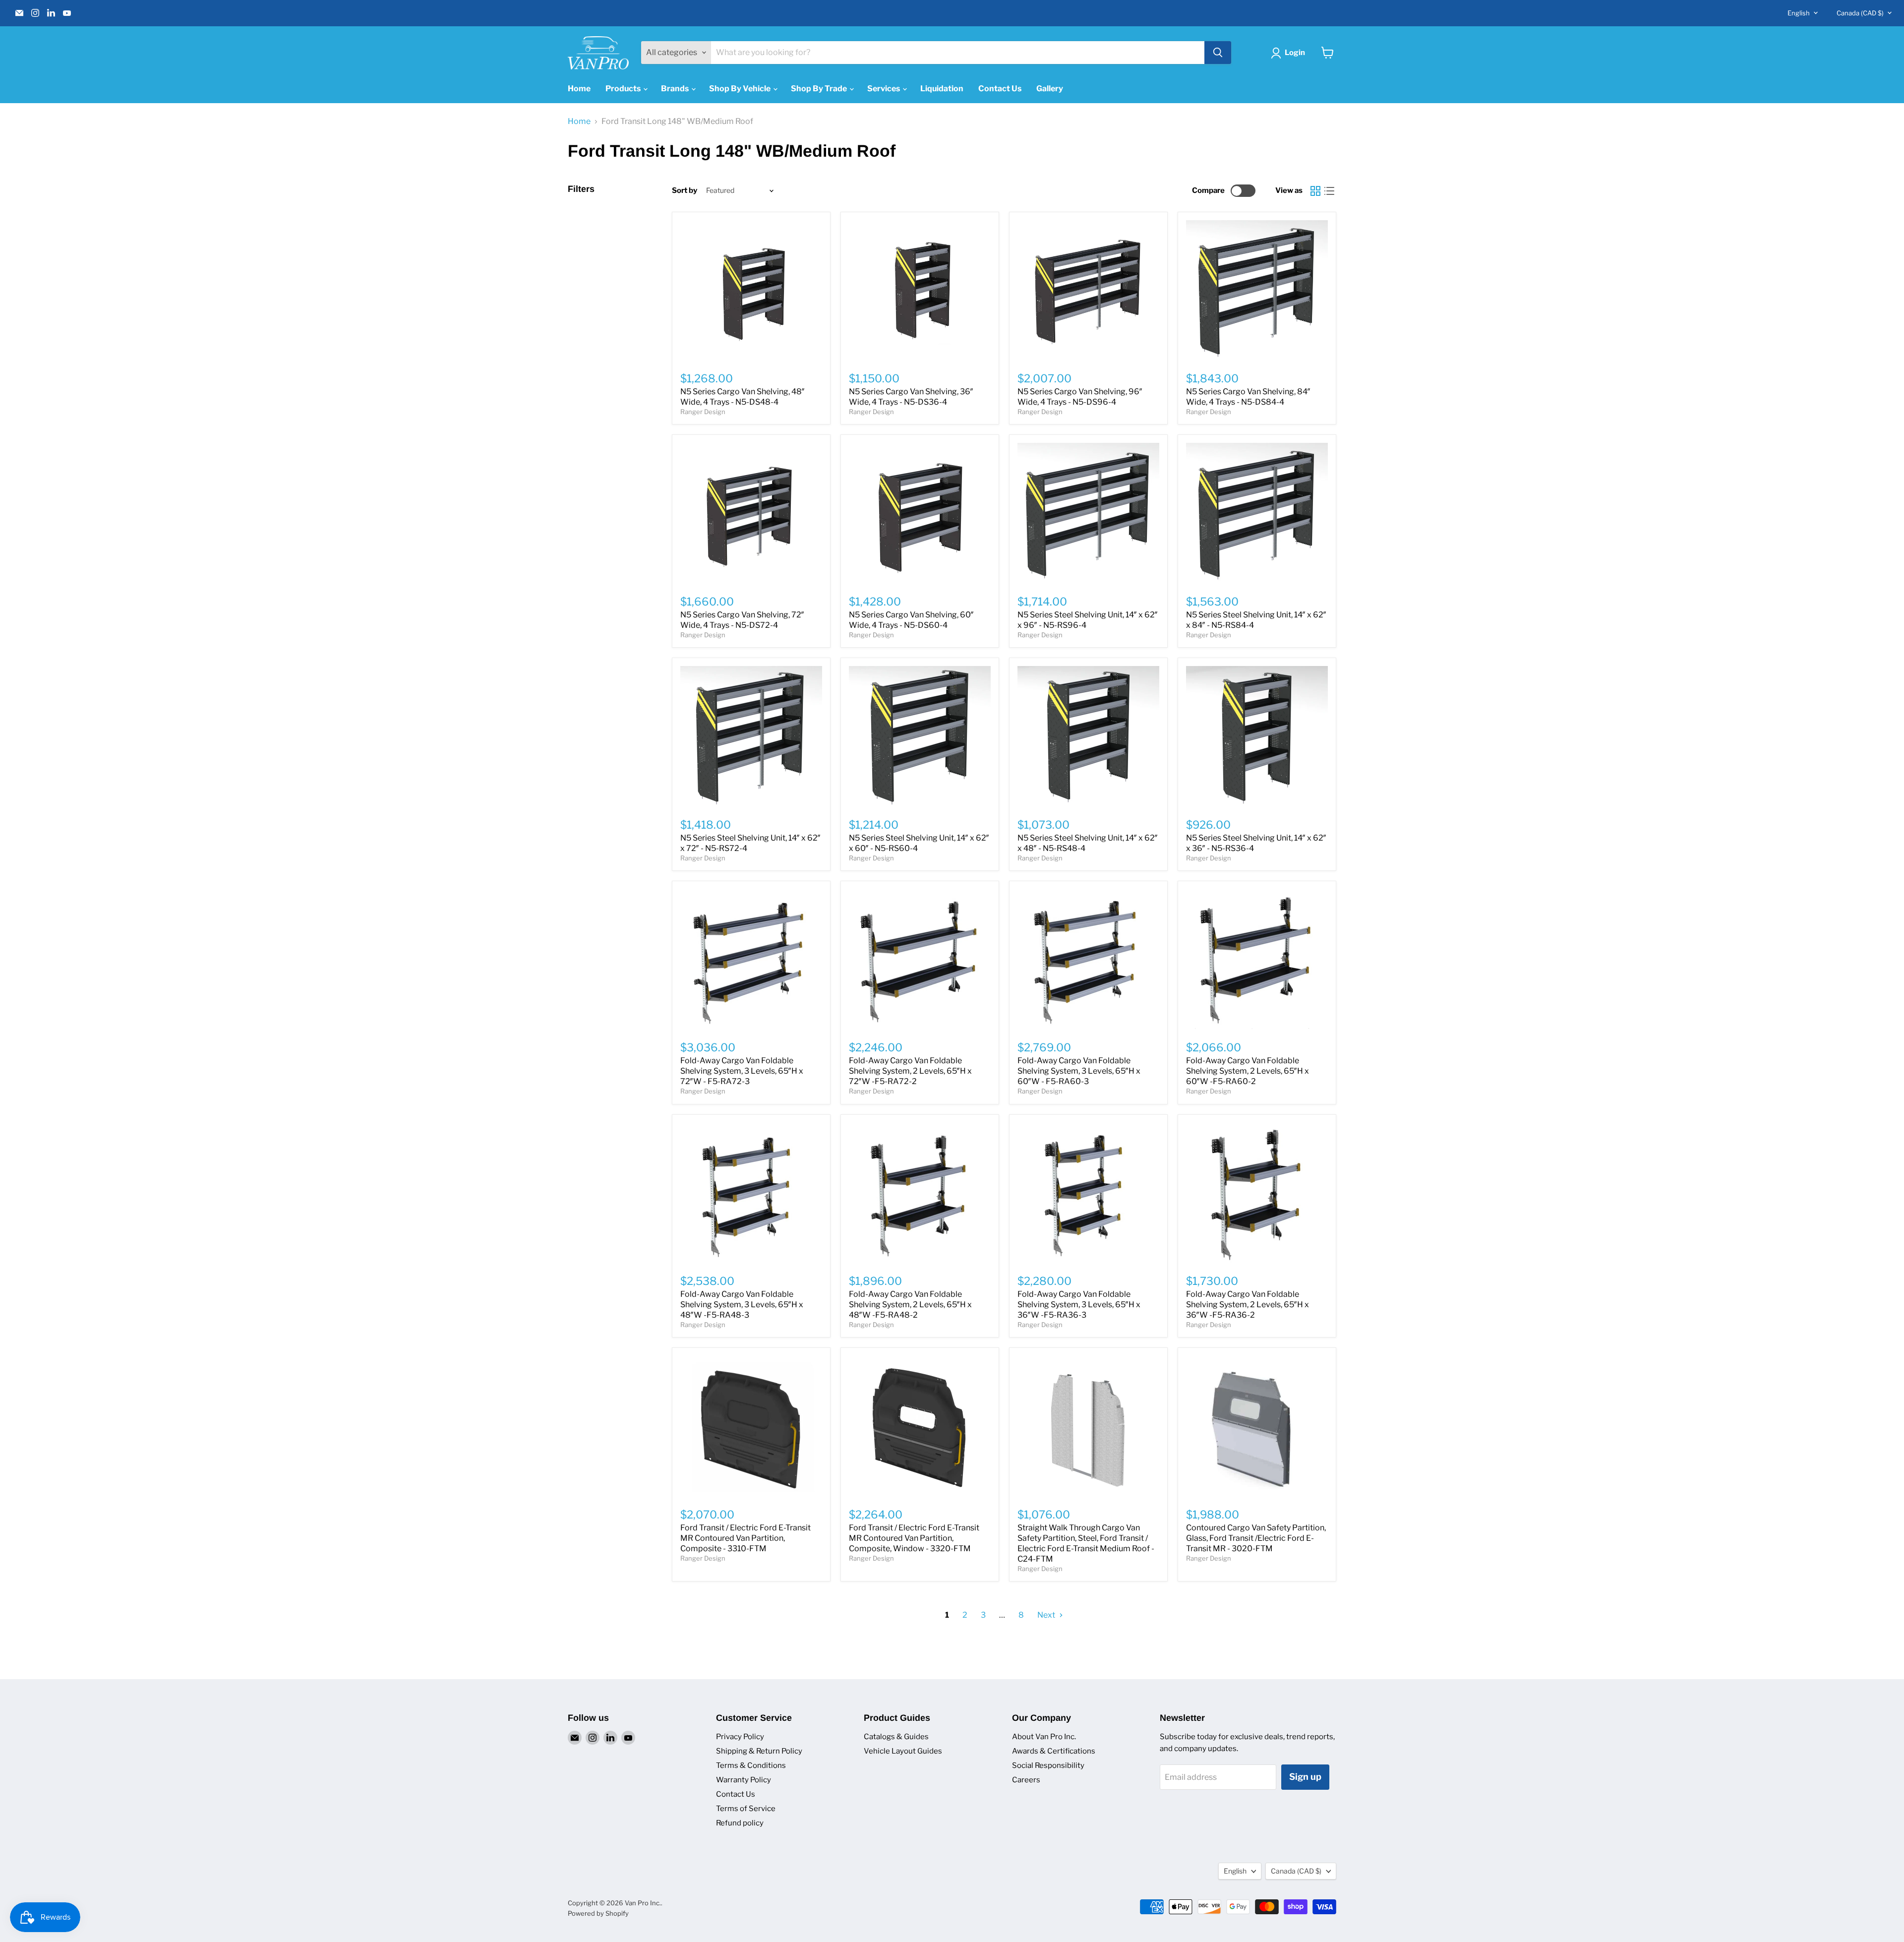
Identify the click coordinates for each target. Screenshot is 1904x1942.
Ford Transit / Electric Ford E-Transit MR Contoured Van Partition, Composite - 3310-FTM (745, 1538)
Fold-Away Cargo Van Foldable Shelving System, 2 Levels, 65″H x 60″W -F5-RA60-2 (1248, 1071)
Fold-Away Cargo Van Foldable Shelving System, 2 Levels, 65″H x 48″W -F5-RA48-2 (910, 1305)
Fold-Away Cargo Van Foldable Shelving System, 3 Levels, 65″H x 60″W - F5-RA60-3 (1079, 1071)
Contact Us (1000, 89)
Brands (676, 89)
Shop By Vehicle (741, 89)
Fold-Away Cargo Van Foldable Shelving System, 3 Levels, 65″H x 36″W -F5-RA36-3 (1079, 1305)
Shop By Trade (820, 89)
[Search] (1218, 53)
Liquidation (942, 89)
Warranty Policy (744, 1780)
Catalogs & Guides (896, 1737)
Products (624, 89)
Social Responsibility (1048, 1765)
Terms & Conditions (751, 1765)
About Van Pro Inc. (1044, 1737)
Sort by (684, 191)
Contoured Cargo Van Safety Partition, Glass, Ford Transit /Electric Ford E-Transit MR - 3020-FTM (1256, 1538)
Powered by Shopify (598, 1913)
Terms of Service (746, 1809)
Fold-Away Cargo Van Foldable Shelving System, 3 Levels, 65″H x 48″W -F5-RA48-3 (742, 1305)
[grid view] (1315, 191)
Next (1047, 1615)
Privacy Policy (740, 1737)
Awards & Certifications (1054, 1751)
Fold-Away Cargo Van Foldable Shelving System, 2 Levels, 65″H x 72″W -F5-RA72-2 (910, 1071)
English (1799, 13)
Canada (1860, 13)
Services (884, 89)
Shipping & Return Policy (759, 1751)
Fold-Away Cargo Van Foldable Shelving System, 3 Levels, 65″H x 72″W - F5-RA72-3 (742, 1071)
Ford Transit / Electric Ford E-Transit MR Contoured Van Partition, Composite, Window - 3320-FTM (914, 1538)
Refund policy (740, 1823)
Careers (1026, 1780)
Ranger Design (703, 412)
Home (579, 89)
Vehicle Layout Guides (903, 1751)
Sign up (1305, 1777)
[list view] (1329, 191)
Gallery (1050, 89)
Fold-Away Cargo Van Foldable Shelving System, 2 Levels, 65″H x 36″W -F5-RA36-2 (1248, 1305)
